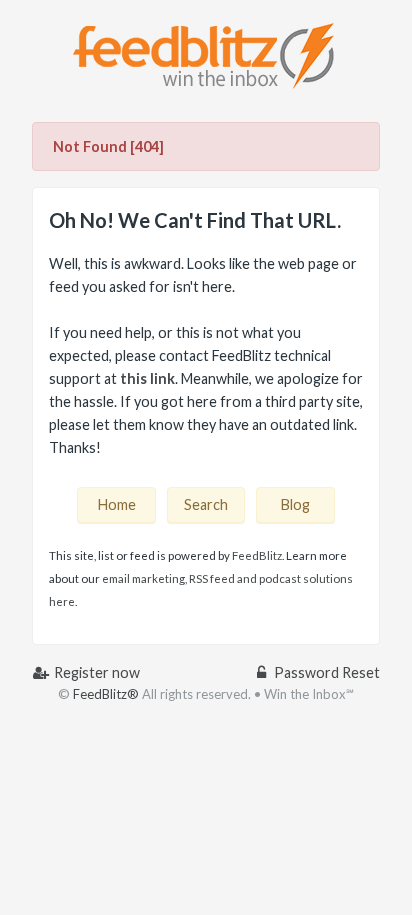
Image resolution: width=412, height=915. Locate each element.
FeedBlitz (257, 555)
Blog (295, 504)
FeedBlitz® (106, 694)
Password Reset (325, 672)
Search (206, 504)
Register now (95, 672)
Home (117, 504)
